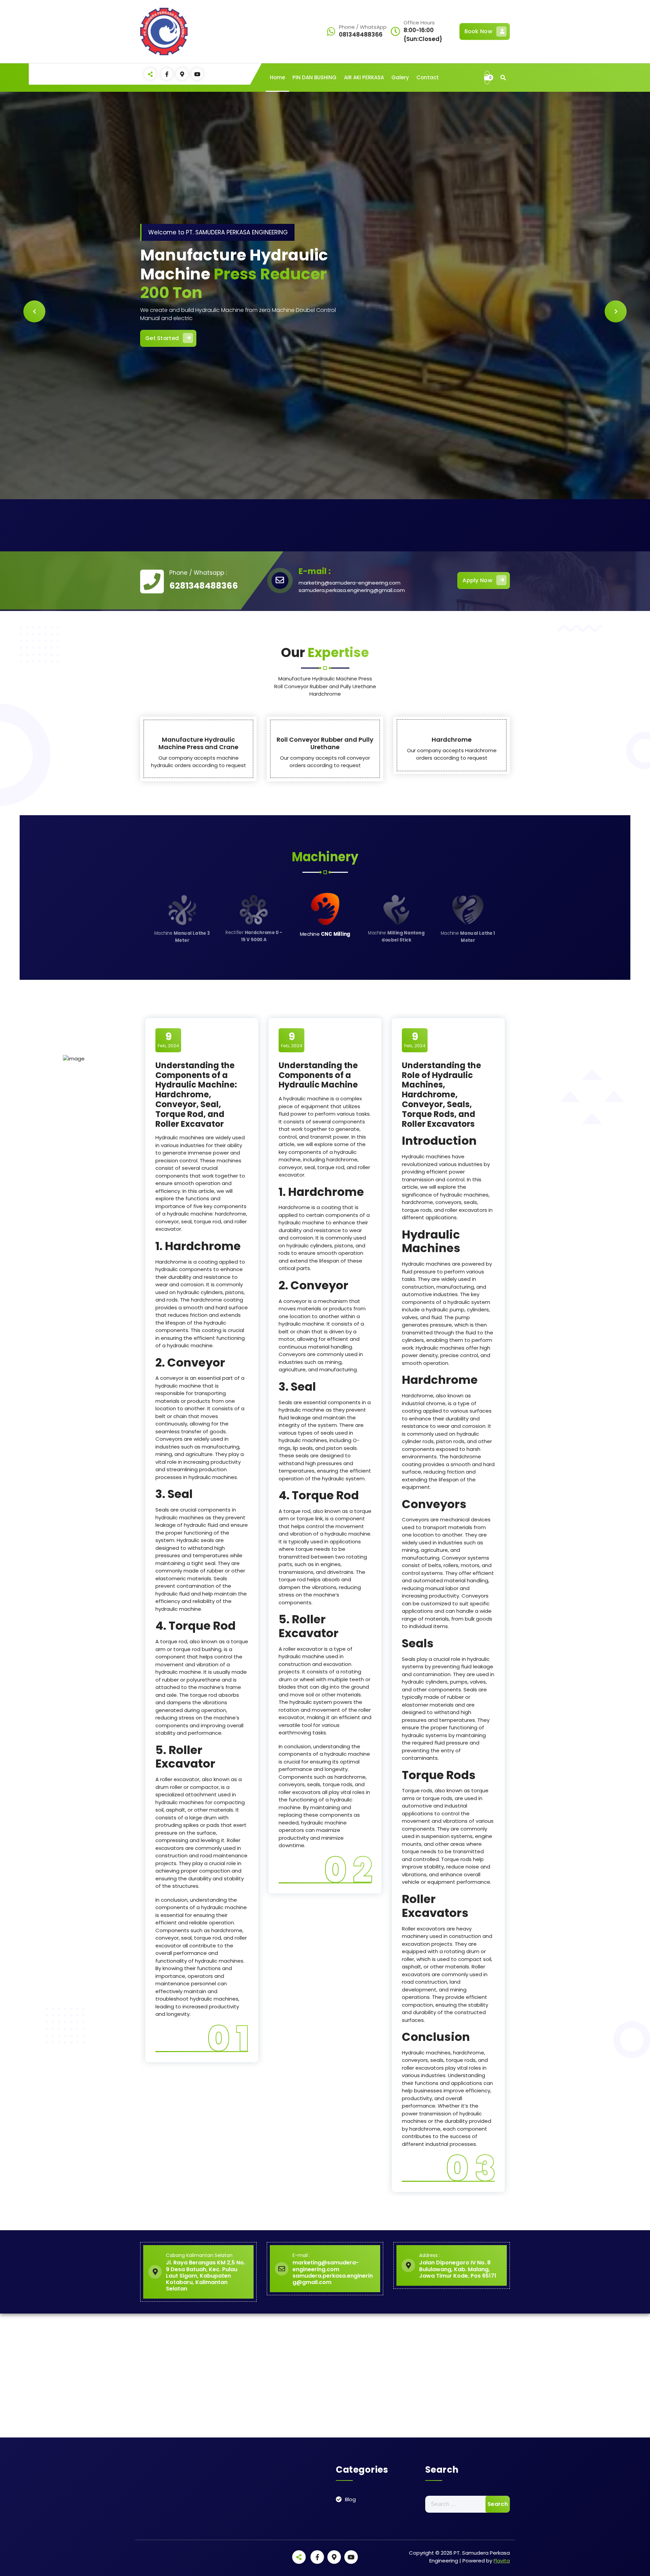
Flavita (502, 2561)
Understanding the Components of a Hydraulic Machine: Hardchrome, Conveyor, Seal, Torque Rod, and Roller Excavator (196, 1095)
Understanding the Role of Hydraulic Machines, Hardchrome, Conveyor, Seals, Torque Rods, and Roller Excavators (441, 1095)
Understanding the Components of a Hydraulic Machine (318, 1075)
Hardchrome (452, 740)
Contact (428, 77)
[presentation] (34, 311)
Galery (400, 77)
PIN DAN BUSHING (315, 77)
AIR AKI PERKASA (364, 77)
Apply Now (477, 580)
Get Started (475, 280)
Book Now (478, 31)
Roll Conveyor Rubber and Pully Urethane (325, 743)
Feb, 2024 (168, 1040)
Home (277, 77)
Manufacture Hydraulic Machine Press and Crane (198, 743)
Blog (350, 2499)
